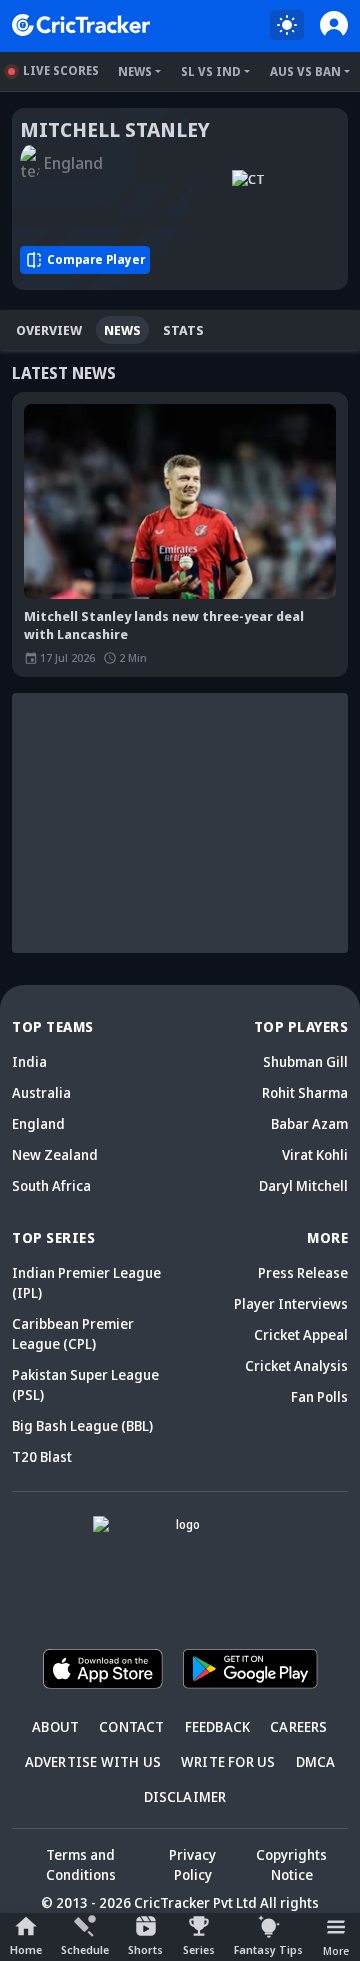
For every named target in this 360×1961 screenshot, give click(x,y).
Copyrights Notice (291, 1864)
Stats (183, 330)
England (38, 1123)
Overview (49, 330)
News (135, 71)
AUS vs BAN (305, 71)
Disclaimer (185, 1796)
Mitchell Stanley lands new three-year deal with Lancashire (164, 625)
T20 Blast (42, 1456)
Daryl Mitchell (303, 1185)
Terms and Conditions (81, 1864)
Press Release (303, 1272)
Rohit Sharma (305, 1092)
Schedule (85, 1949)
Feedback (218, 1726)
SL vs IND (211, 71)
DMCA (316, 1761)
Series (199, 1949)
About (55, 1726)
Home (26, 1949)
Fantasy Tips (268, 1949)
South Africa (51, 1185)
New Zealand (55, 1154)
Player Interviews (291, 1303)
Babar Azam (309, 1123)
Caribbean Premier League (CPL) (73, 1333)
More (336, 1950)
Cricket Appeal (301, 1334)
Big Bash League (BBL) (82, 1425)
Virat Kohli (315, 1154)
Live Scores (61, 70)
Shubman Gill (305, 1061)
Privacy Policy (192, 1864)
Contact (131, 1726)
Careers (298, 1726)
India (29, 1061)
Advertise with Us (93, 1761)
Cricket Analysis (296, 1365)
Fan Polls (319, 1396)
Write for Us (228, 1761)
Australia (41, 1092)
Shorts (145, 1949)
